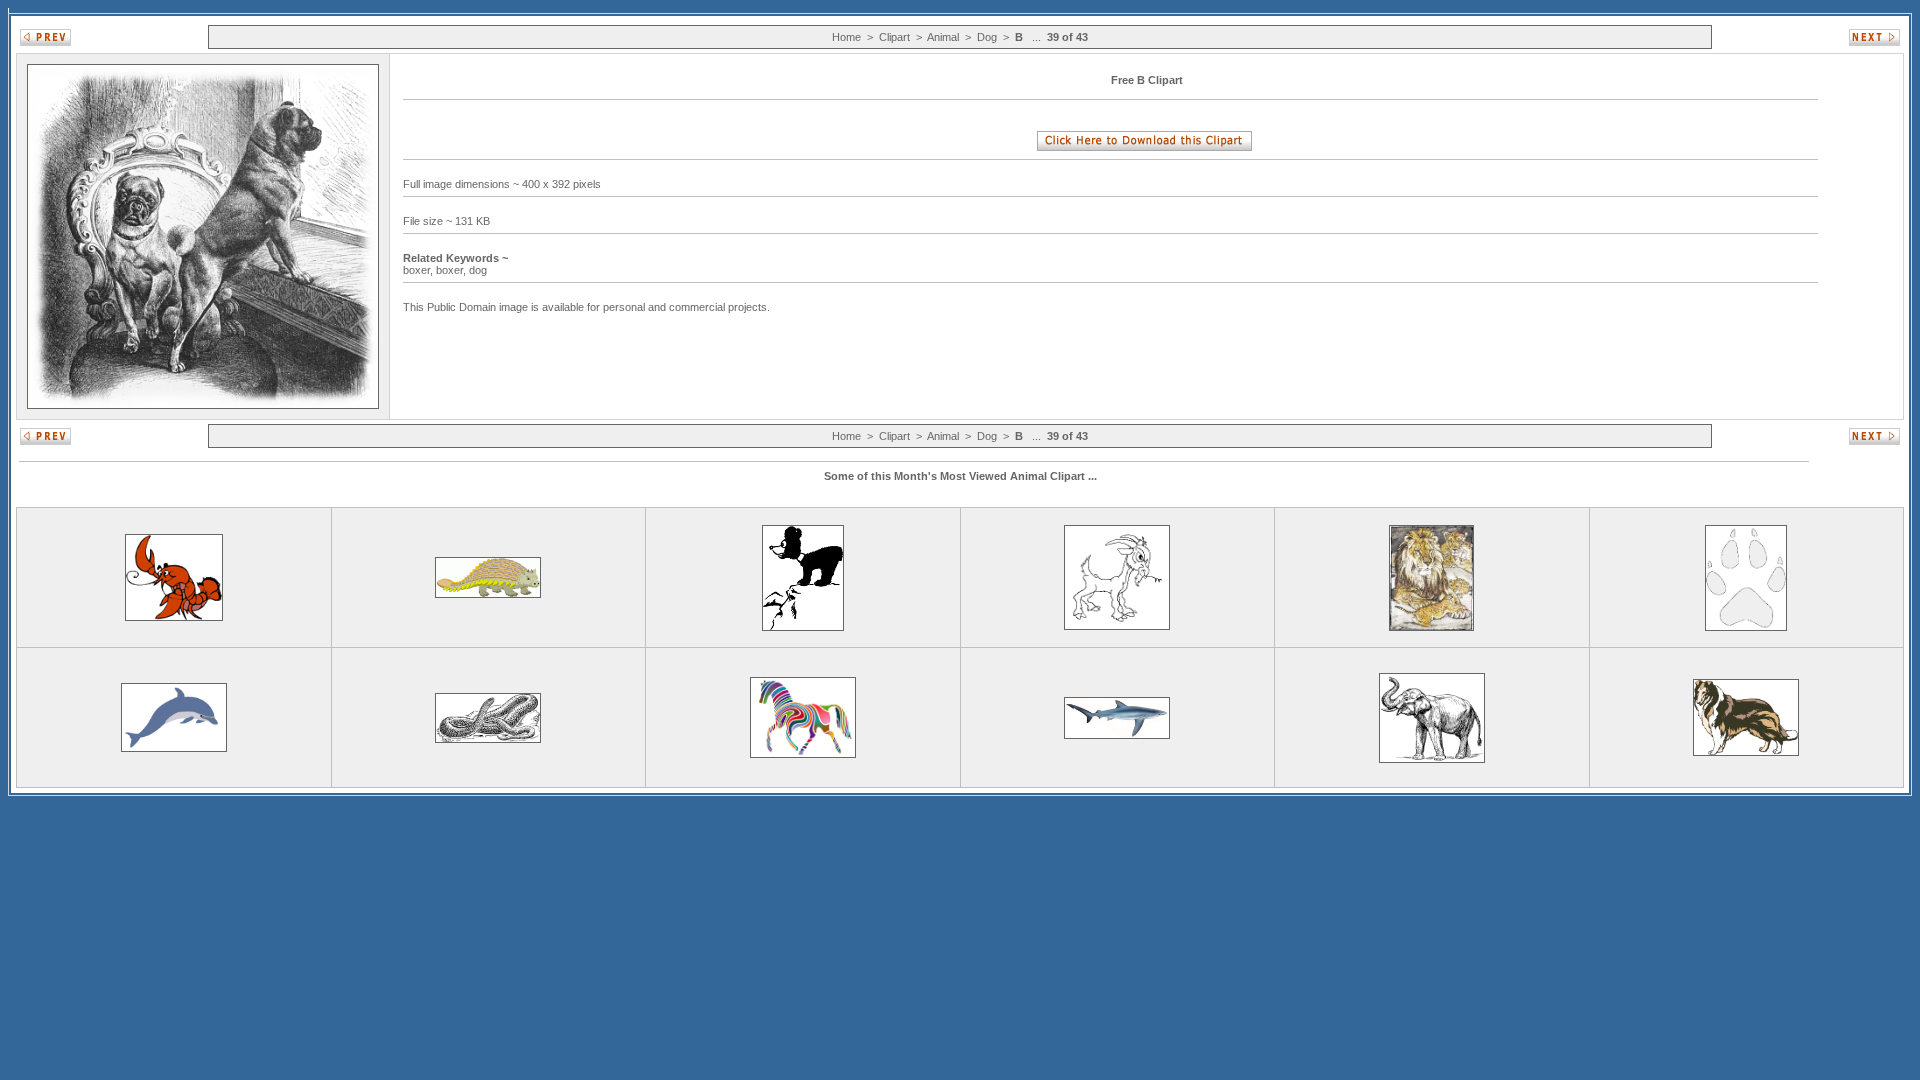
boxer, (419, 270)
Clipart (894, 37)
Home (846, 37)
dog (479, 270)
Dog (987, 37)
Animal (943, 37)
